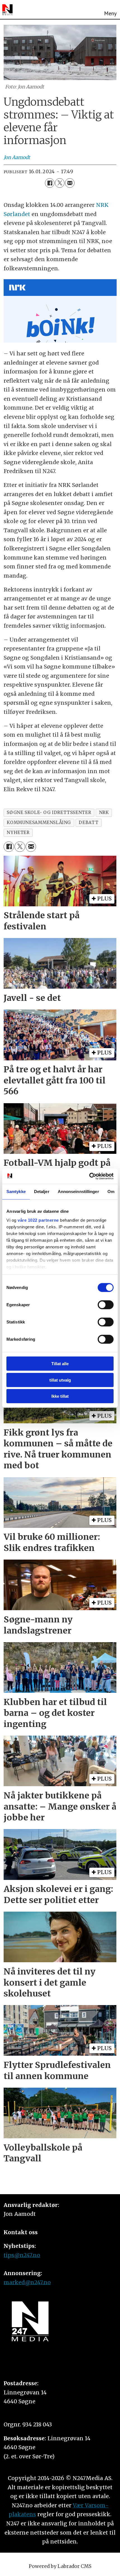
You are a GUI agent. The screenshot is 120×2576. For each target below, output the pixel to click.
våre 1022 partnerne (38, 1220)
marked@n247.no (27, 2282)
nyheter (18, 832)
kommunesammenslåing (39, 822)
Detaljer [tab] (42, 1192)
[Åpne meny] (110, 9)
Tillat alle (60, 1364)
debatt (88, 822)
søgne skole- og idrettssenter (49, 812)
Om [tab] (111, 1192)
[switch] (106, 1305)
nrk (104, 812)
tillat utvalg (60, 1380)
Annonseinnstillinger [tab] (78, 1192)
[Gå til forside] (7, 10)
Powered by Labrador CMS (60, 2566)
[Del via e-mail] (70, 183)
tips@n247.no (22, 2255)
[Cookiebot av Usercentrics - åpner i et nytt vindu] (89, 1176)
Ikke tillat (60, 1396)
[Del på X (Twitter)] (60, 183)
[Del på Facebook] (50, 183)
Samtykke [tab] (16, 1192)
